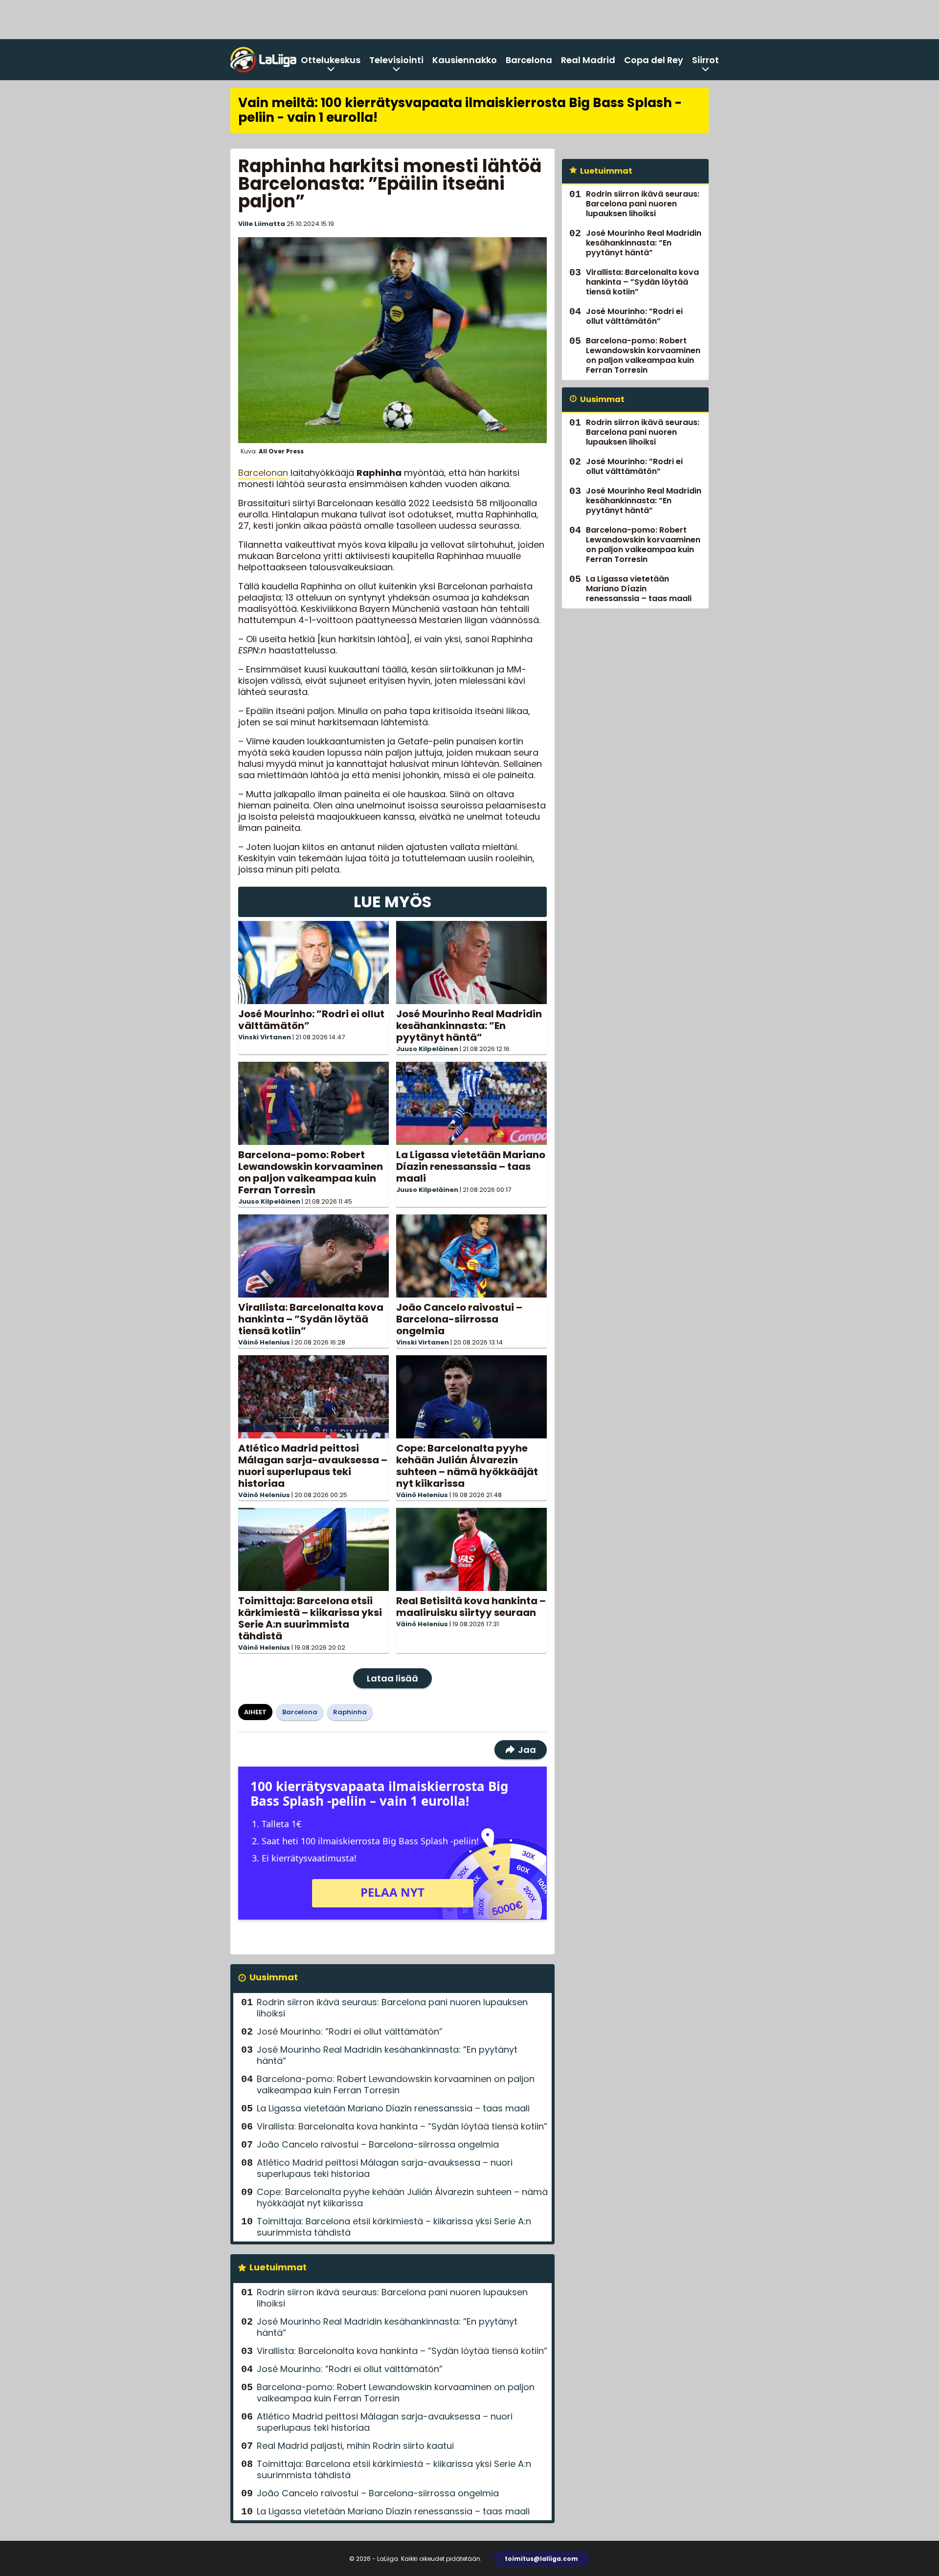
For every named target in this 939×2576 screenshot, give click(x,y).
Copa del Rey (654, 60)
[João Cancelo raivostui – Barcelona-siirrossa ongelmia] (471, 1256)
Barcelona (529, 60)
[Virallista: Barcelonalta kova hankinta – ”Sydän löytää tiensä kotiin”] (313, 1256)
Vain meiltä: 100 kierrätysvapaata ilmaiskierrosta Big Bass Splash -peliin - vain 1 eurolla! (460, 110)
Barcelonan (263, 473)
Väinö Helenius (264, 1342)
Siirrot (705, 60)
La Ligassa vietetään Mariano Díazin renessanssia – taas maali (471, 1166)
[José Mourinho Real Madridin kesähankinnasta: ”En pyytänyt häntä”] (471, 963)
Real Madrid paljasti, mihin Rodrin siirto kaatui (355, 2446)
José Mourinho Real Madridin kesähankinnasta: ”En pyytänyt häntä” (469, 1026)
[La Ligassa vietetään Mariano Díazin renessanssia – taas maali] (471, 1103)
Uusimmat (274, 1977)
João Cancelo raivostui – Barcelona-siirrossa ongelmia (459, 1319)
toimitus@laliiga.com (541, 2559)
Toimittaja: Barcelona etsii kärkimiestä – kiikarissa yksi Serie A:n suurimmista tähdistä (310, 1618)
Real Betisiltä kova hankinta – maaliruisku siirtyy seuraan (471, 1607)
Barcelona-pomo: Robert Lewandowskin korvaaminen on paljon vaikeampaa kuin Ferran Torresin (311, 1172)
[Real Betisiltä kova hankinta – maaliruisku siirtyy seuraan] (471, 1549)
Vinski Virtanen (265, 1037)
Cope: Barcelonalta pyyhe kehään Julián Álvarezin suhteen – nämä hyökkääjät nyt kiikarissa (467, 1466)
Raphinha (350, 1712)
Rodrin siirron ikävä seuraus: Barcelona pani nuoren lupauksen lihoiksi (392, 2008)
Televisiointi (396, 60)
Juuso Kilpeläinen (427, 1049)
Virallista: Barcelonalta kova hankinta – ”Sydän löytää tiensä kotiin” (311, 1319)
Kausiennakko (465, 60)
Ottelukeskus (331, 60)
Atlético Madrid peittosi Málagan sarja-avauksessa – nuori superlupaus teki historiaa (313, 1466)
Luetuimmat (278, 2267)
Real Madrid (588, 60)
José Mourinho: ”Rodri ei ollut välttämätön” (311, 1020)
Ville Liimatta (262, 224)
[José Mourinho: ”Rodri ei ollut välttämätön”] (313, 963)
